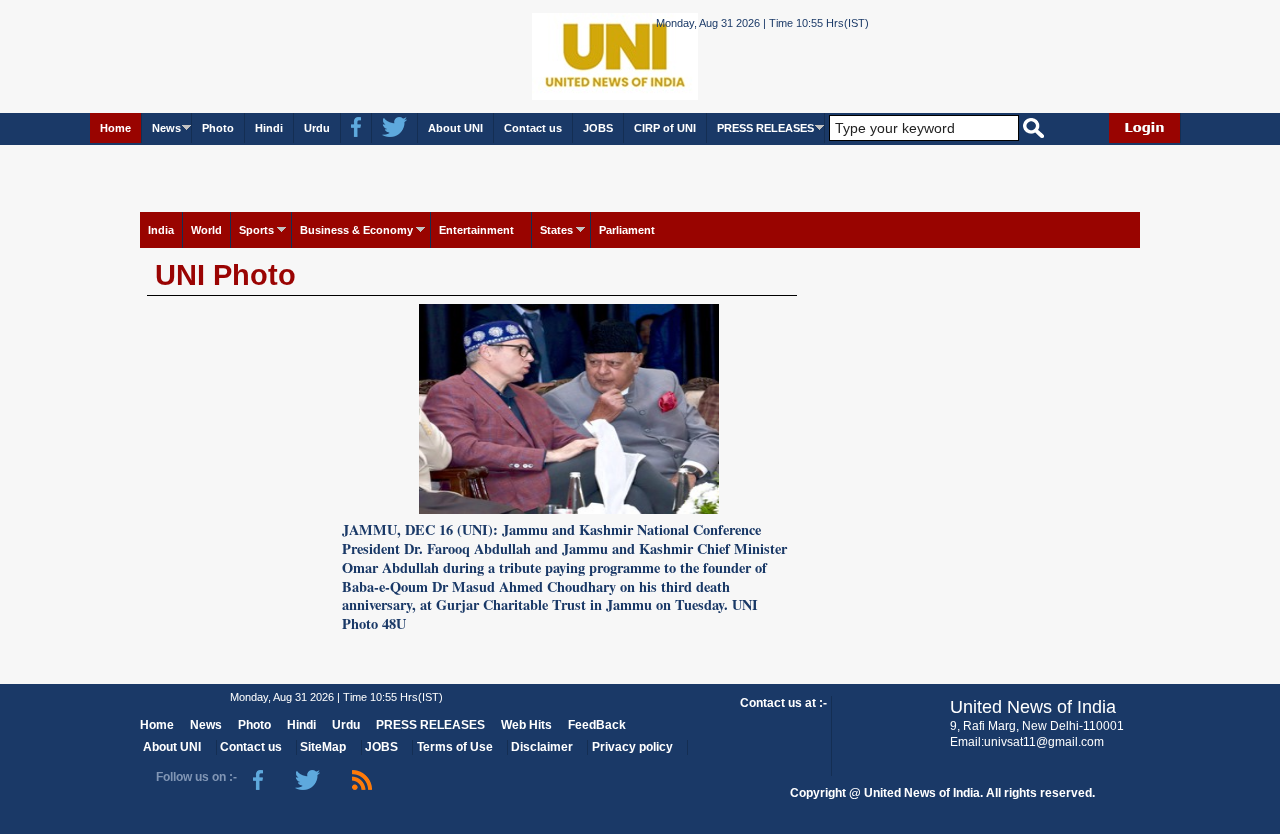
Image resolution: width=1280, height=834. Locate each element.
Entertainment (476, 230)
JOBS (598, 128)
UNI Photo (225, 275)
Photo (218, 128)
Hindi (269, 128)
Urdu (317, 128)
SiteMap (323, 747)
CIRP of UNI (665, 128)
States (556, 230)
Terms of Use (455, 747)
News (166, 128)
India (161, 230)
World (206, 230)
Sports (256, 230)
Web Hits (526, 725)
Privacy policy (632, 747)
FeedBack (597, 725)
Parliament (627, 230)
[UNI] (560, 55)
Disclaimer (542, 747)
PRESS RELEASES (765, 128)
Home (115, 128)
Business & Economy (356, 230)
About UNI (455, 128)
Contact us (533, 128)
